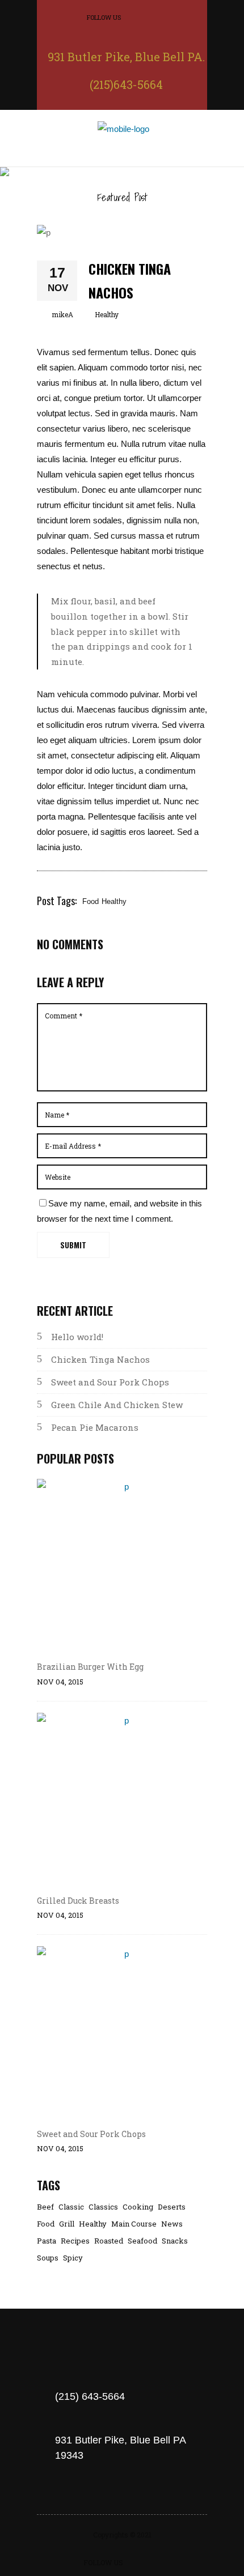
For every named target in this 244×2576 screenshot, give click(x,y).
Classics (103, 2207)
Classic (71, 2207)
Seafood (142, 2241)
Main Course (134, 2224)
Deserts (172, 2207)
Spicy (73, 2258)
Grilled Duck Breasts (78, 1901)
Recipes (75, 2241)
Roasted (109, 2241)
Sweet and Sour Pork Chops (110, 1382)
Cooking (138, 2207)
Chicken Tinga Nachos (100, 1359)
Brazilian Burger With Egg (90, 1667)
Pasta (47, 2241)
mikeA (62, 314)
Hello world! (77, 1337)
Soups (48, 2258)
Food (91, 901)
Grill (67, 2224)
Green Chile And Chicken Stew (117, 1405)
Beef (45, 2207)
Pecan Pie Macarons (95, 1427)
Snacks (175, 2241)
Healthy (107, 314)
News (172, 2224)
